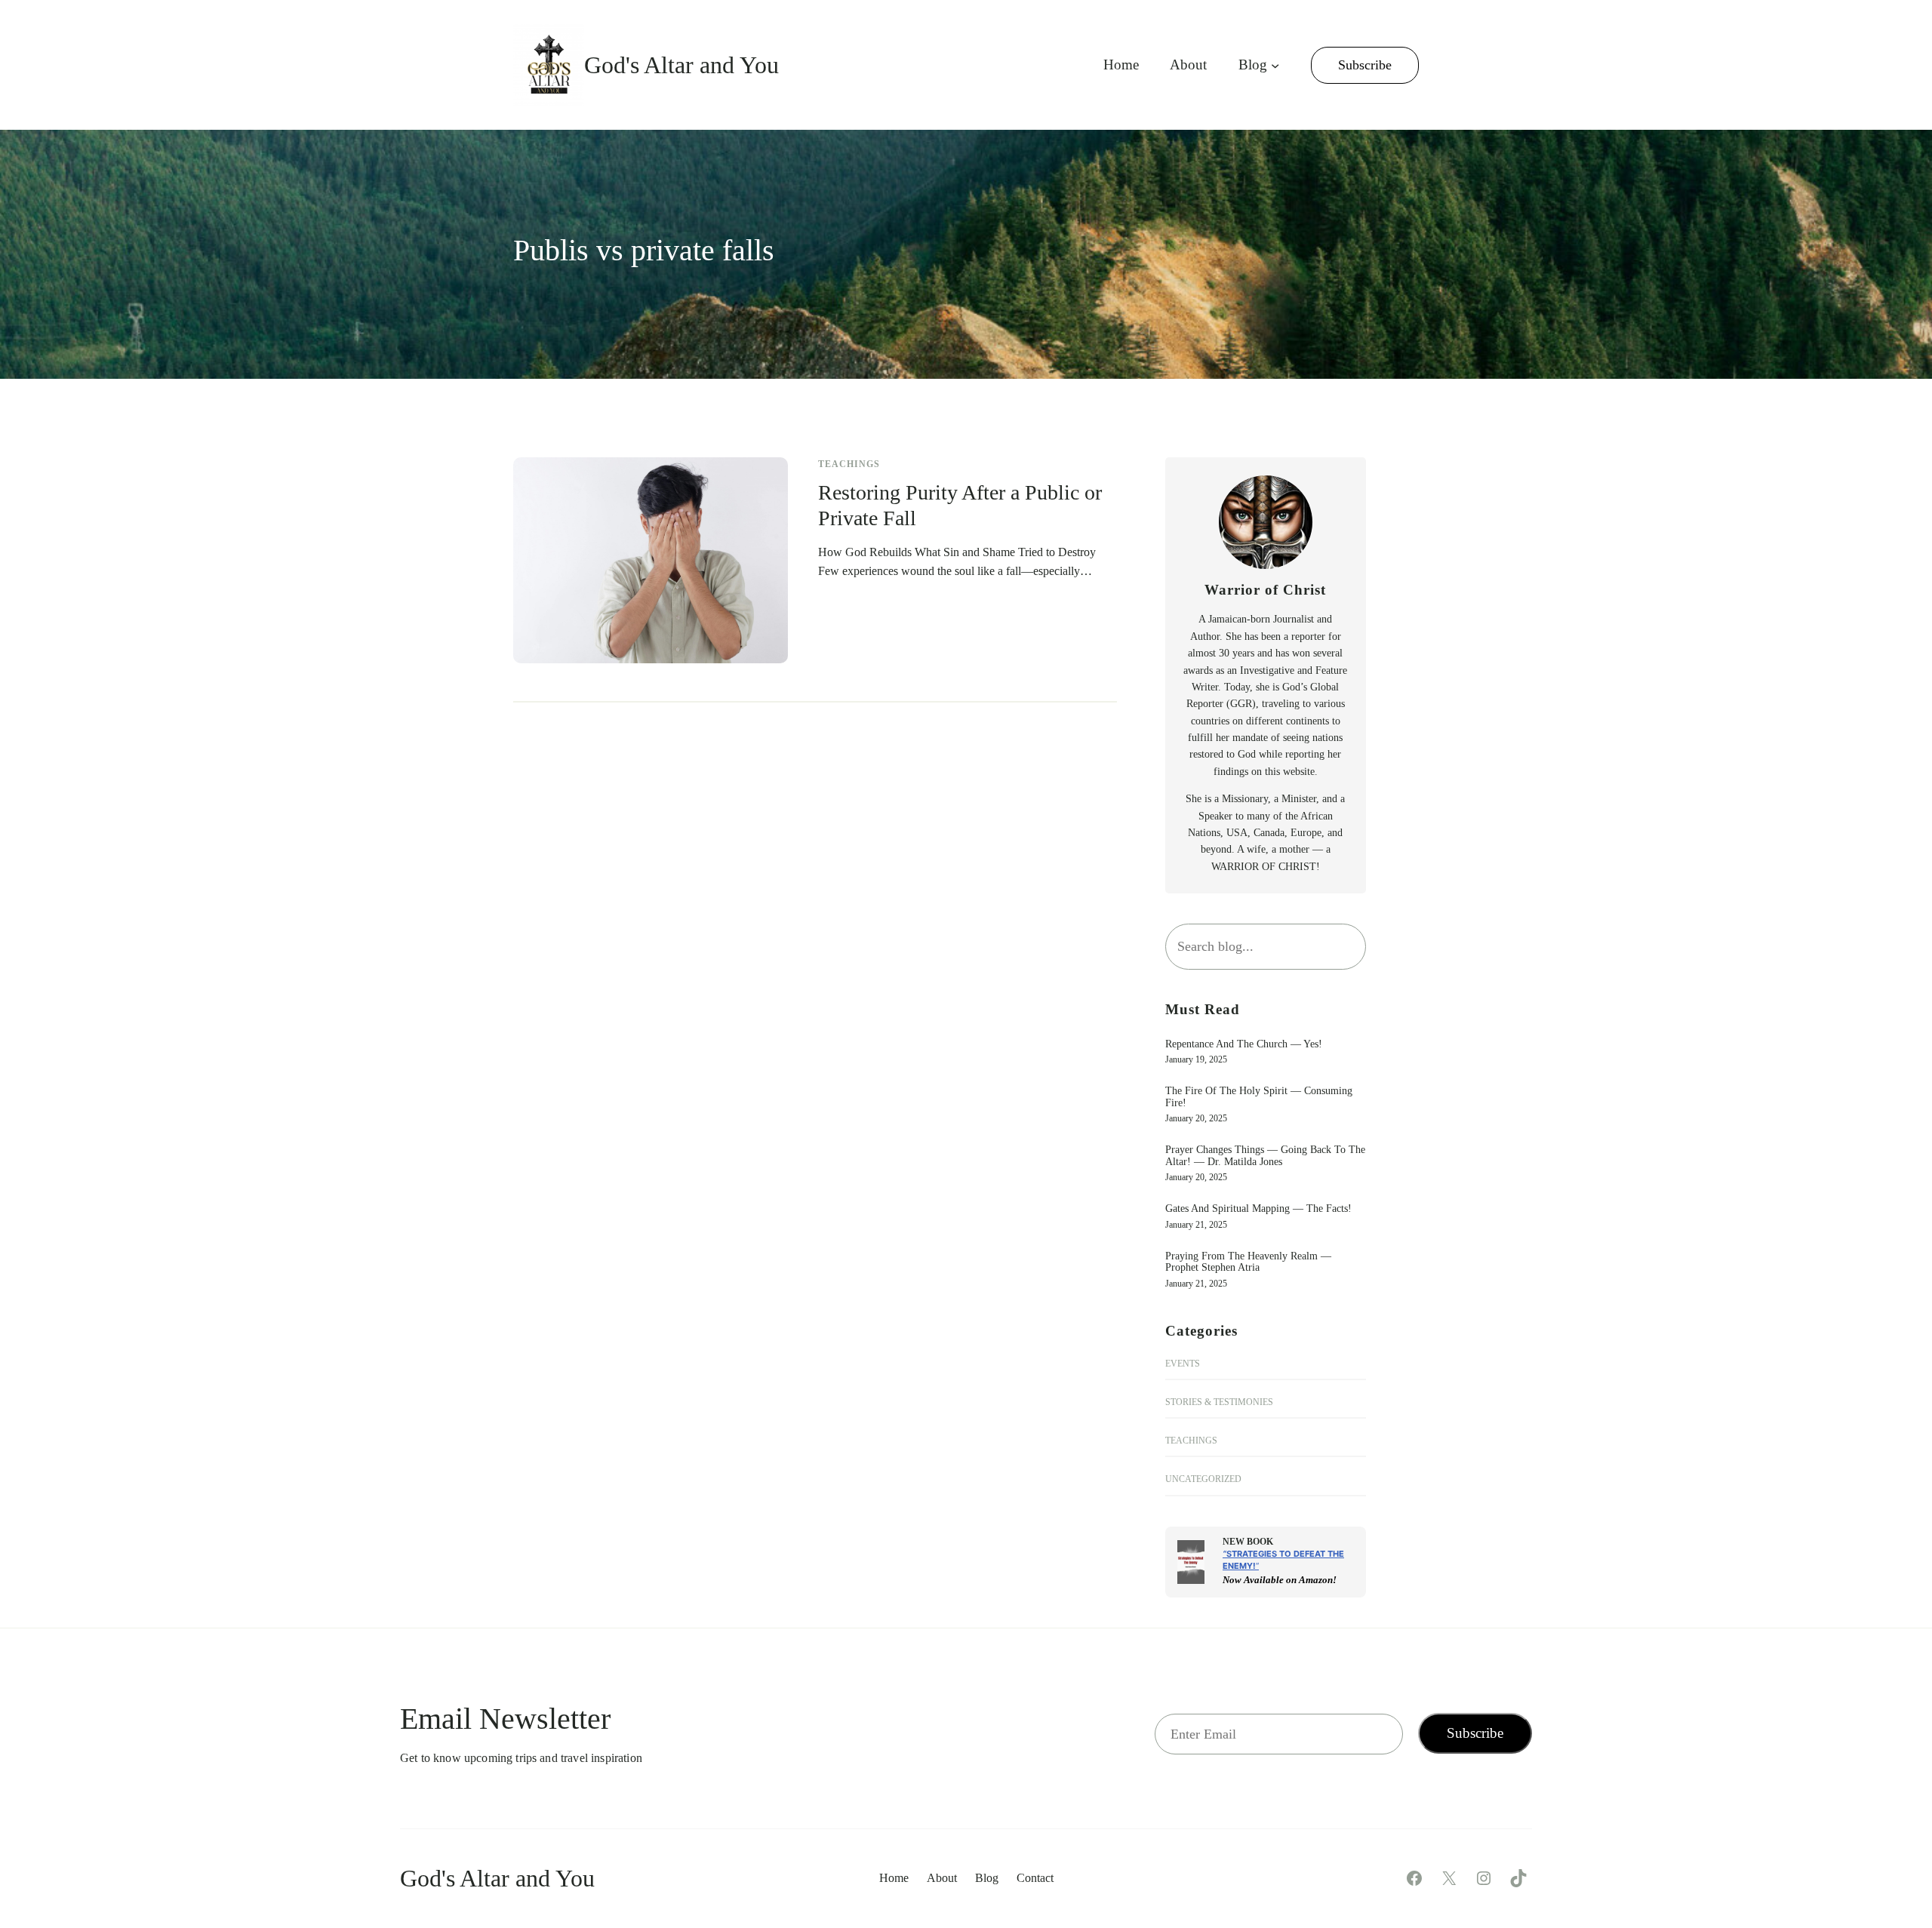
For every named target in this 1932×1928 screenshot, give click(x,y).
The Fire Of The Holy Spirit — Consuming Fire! (1259, 1096)
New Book (1248, 1542)
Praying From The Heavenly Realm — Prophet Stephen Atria (1248, 1262)
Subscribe (1365, 65)
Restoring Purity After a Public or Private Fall (960, 505)
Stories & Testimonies (1219, 1402)
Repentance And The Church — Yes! (1244, 1044)
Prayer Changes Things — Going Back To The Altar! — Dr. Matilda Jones (1265, 1155)
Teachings (849, 464)
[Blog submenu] (1275, 65)
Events (1183, 1364)
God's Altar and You (681, 65)
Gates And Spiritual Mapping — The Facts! (1258, 1208)
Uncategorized (1203, 1479)
